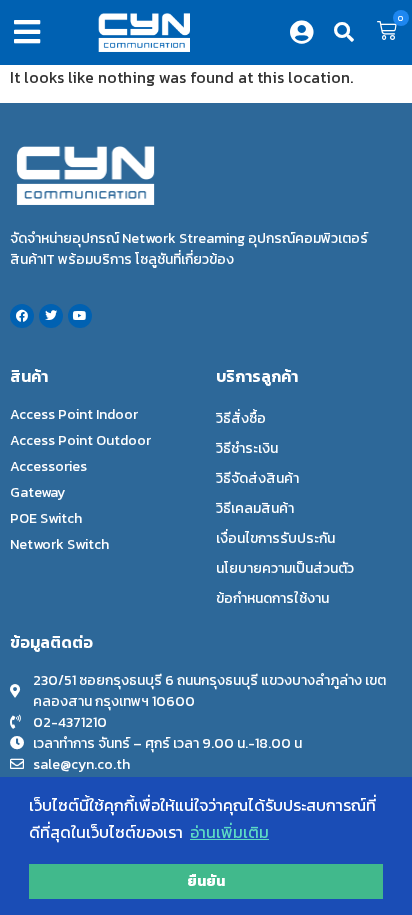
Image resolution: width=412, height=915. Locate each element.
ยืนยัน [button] (206, 881)
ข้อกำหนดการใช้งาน (272, 598)
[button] (31, 32)
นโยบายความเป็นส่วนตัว (285, 568)
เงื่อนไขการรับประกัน (275, 538)
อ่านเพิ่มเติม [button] (229, 832)
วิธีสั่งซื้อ (241, 418)
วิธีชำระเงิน (247, 448)
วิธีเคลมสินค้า (255, 508)
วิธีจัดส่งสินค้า (257, 478)
